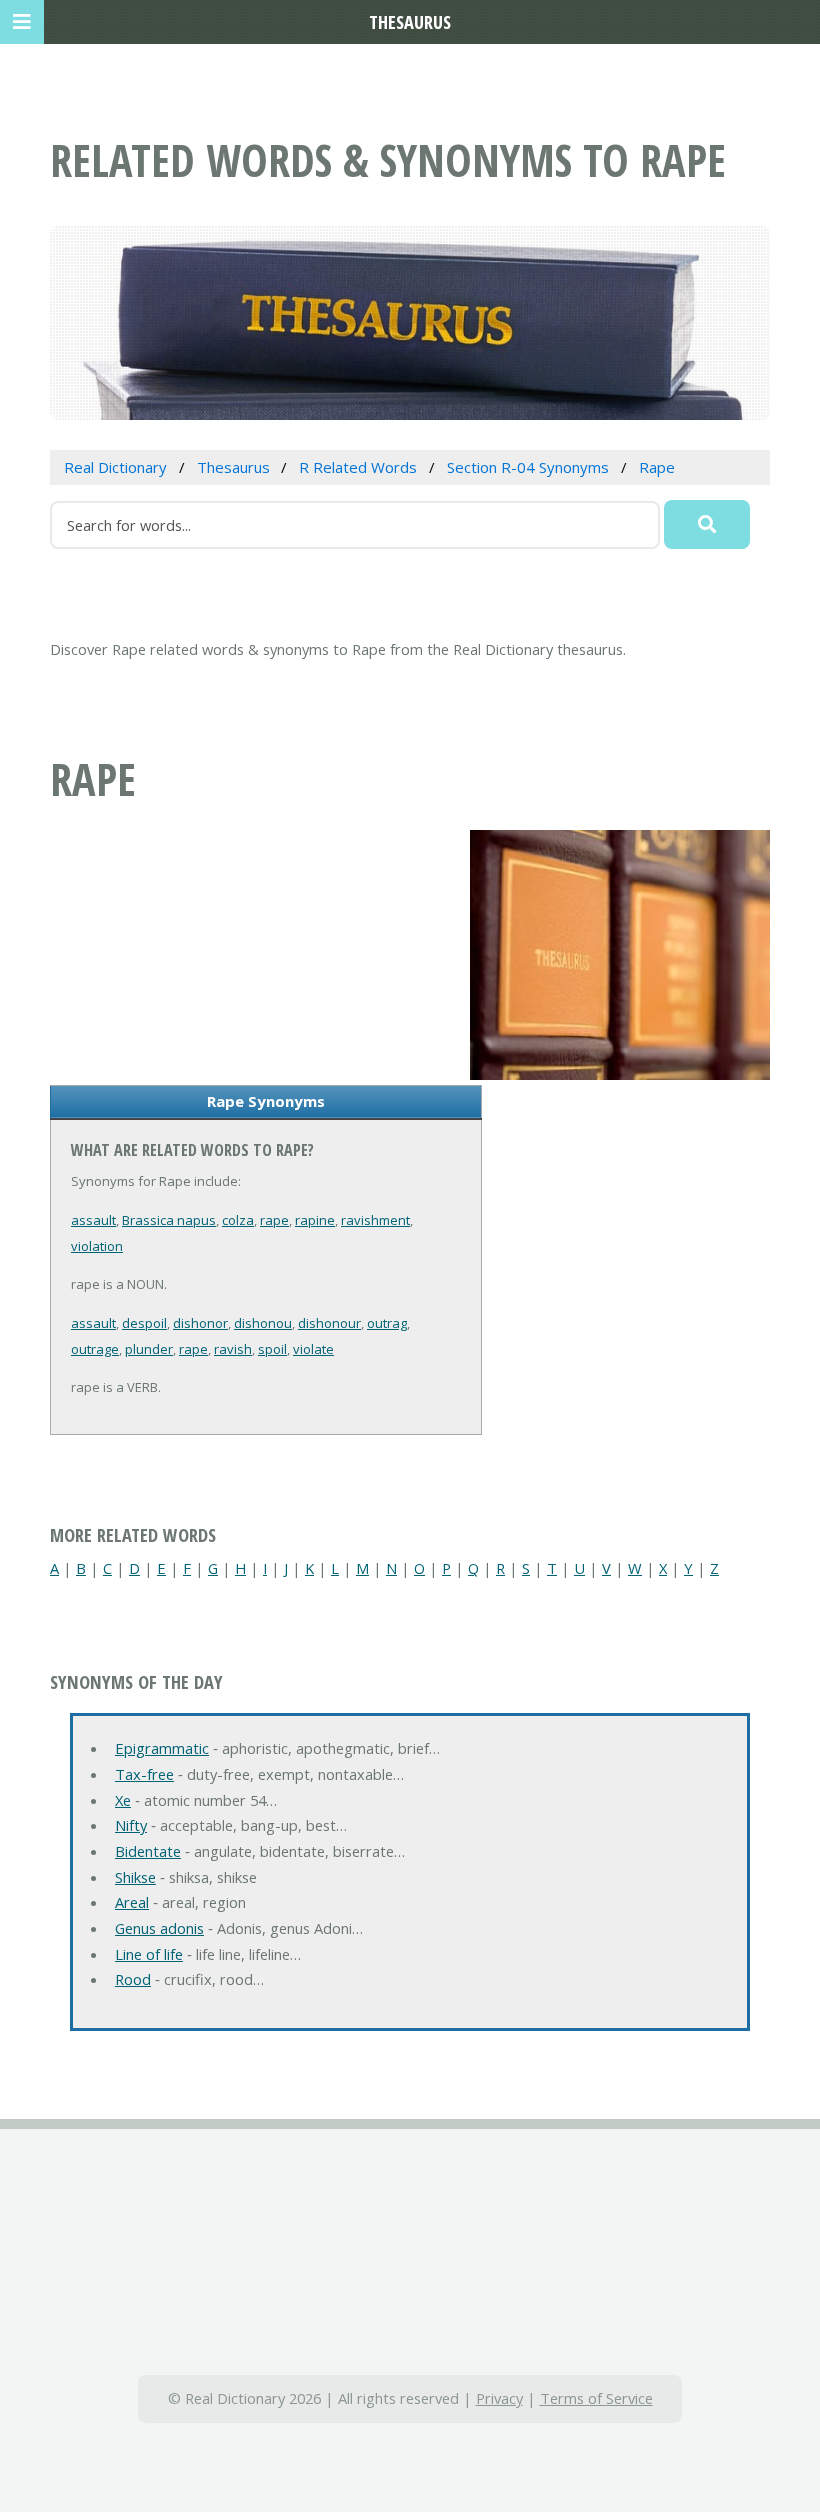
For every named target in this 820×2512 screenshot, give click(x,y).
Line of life (149, 1954)
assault (93, 1220)
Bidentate (148, 1851)
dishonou (263, 1323)
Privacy (499, 2398)
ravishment (375, 1220)
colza (238, 1220)
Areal (132, 1902)
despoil (144, 1323)
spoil (272, 1349)
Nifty (131, 1825)
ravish (233, 1349)
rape (274, 1220)
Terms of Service (596, 2398)
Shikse (135, 1877)
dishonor (200, 1323)
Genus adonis (159, 1928)
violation (97, 1246)
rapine (315, 1220)
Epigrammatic (162, 1748)
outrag (387, 1323)
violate (313, 1349)
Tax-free (144, 1774)
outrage (95, 1349)
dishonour (329, 1323)
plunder (149, 1349)
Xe (123, 1800)
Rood (133, 1979)
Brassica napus (169, 1220)
